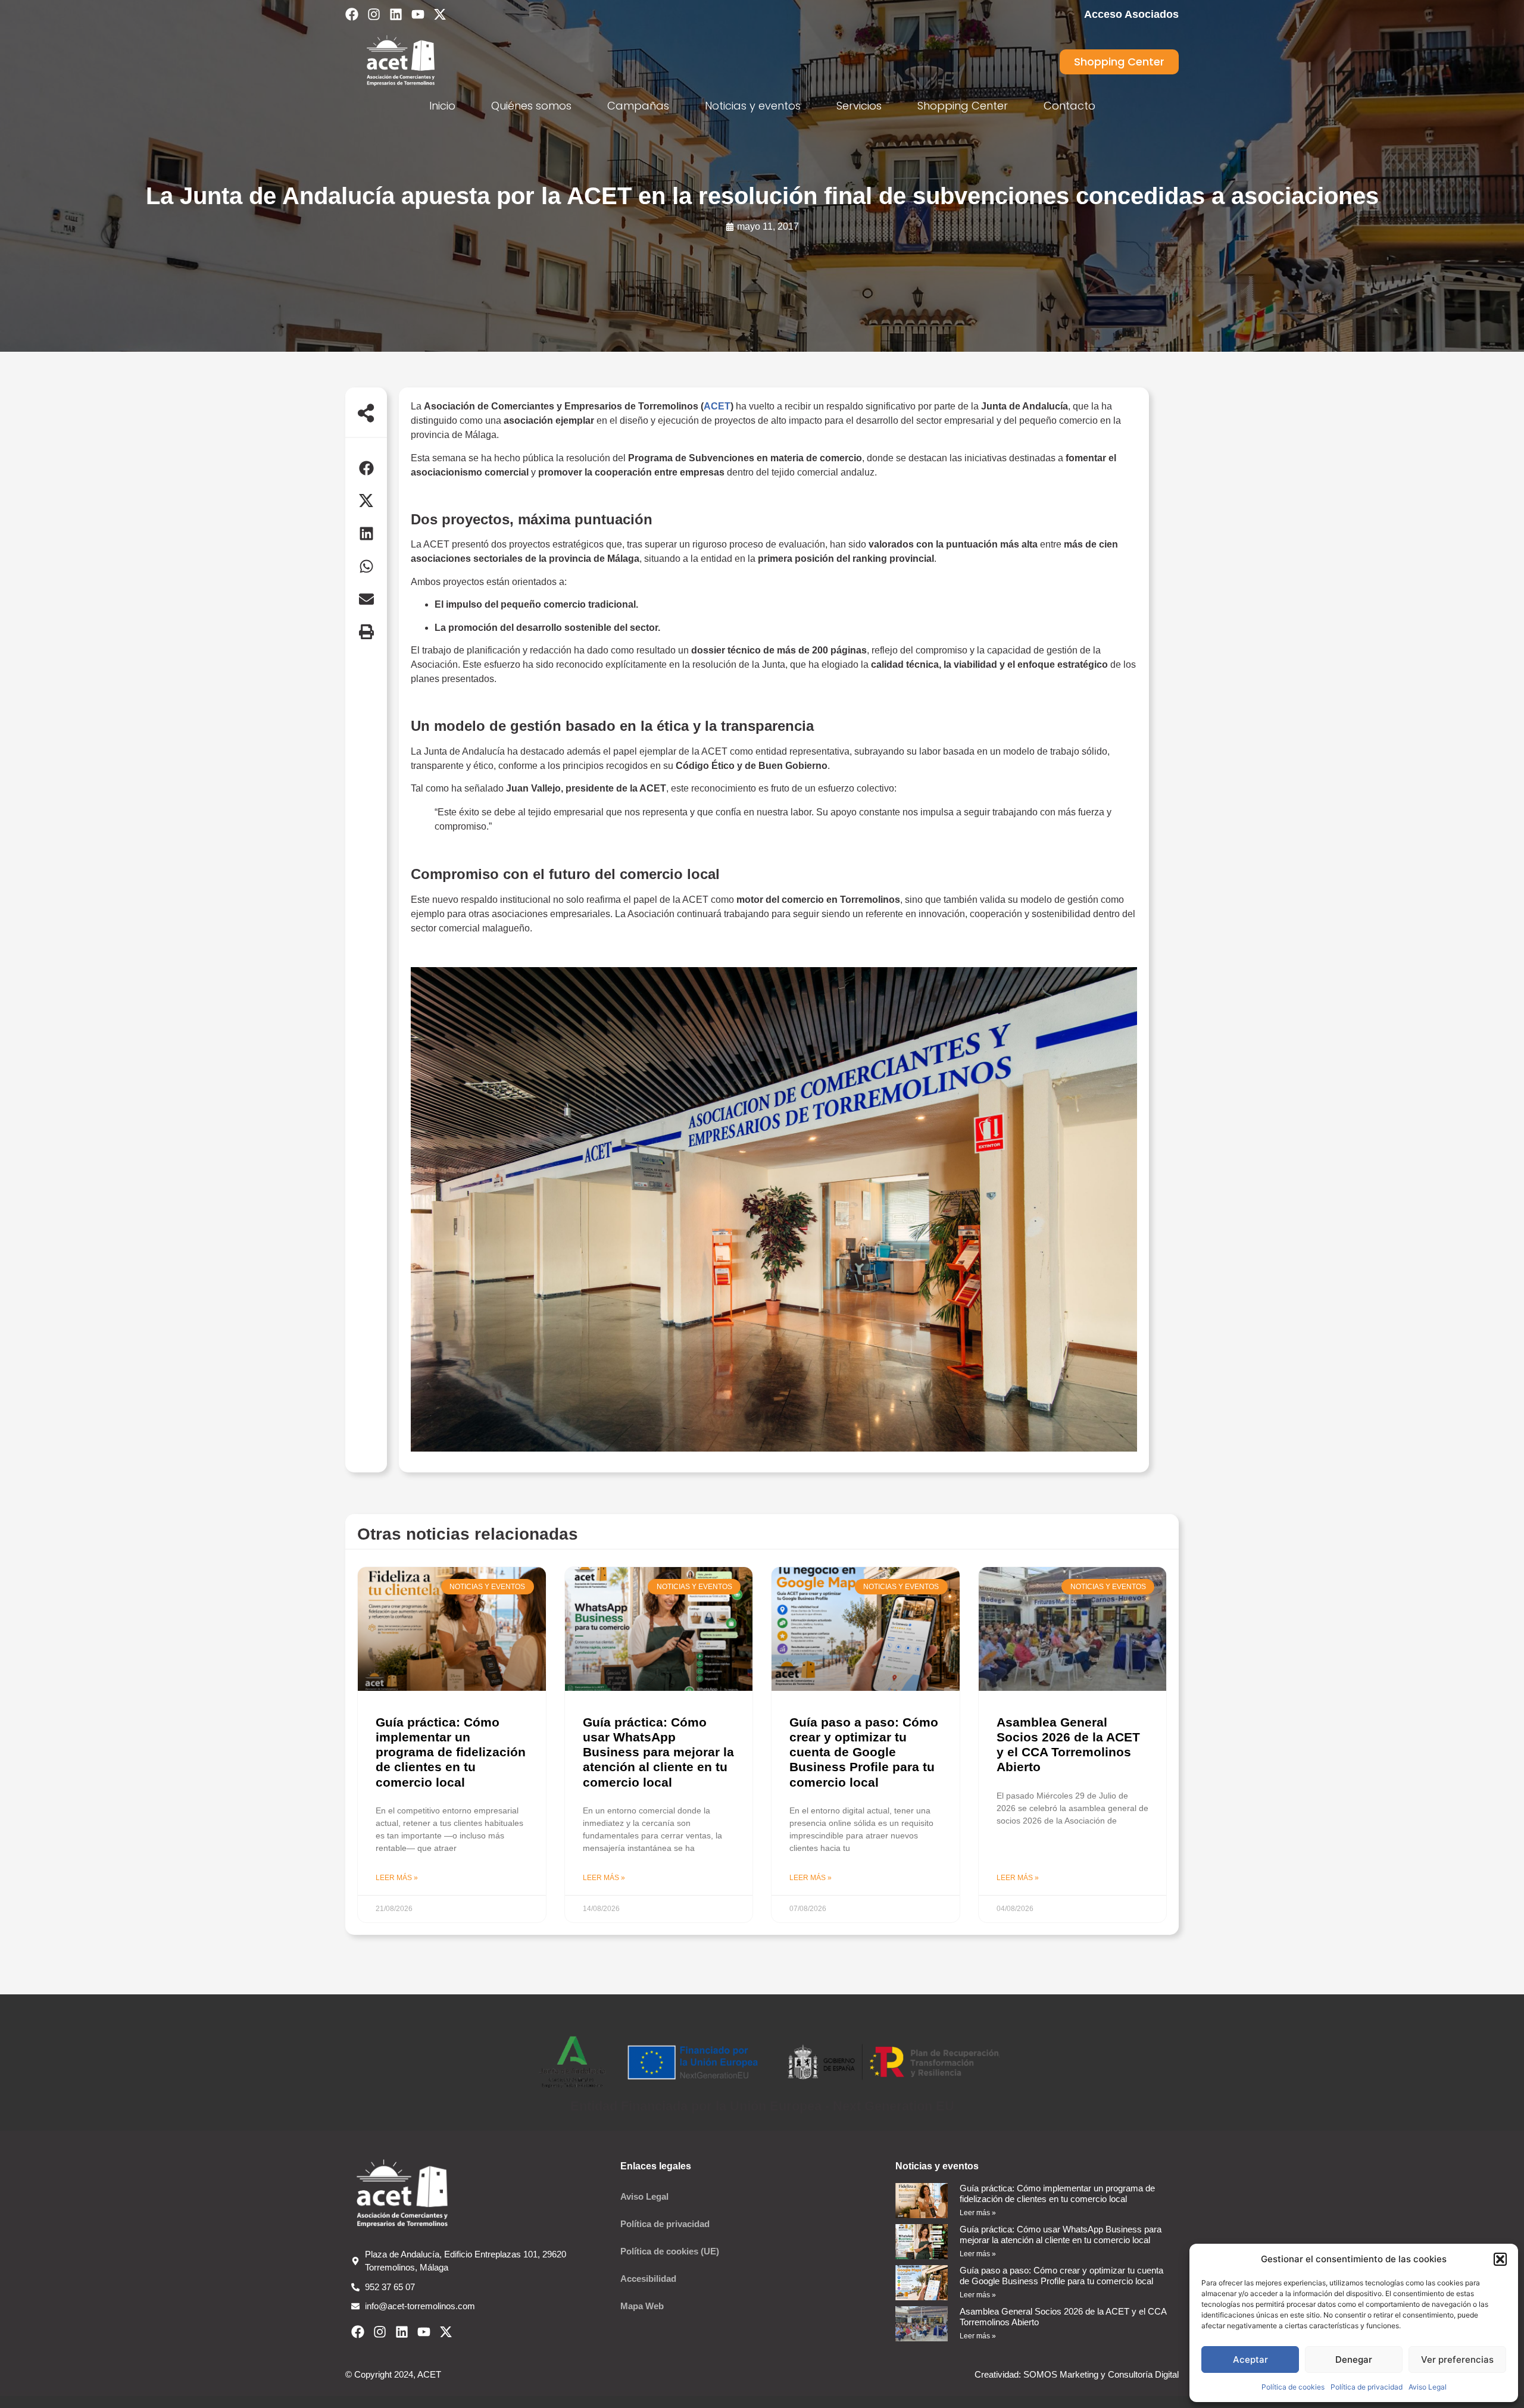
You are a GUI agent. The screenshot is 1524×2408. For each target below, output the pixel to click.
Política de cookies (1293, 2387)
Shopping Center (963, 106)
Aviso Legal (1428, 2387)
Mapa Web (642, 2306)
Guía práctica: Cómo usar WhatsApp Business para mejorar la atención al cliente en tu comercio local (658, 1752)
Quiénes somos (531, 106)
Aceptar (1250, 2359)
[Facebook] (352, 14)
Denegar (1354, 2359)
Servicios (859, 106)
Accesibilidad (648, 2279)
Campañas (638, 106)
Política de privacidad (1367, 2387)
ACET (717, 406)
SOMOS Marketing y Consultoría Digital (1100, 2374)
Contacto (1069, 106)
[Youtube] (418, 14)
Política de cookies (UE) (670, 2251)
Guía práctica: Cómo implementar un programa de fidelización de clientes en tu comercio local (451, 1752)
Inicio (442, 106)
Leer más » (397, 1878)
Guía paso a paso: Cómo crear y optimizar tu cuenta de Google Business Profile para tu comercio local (864, 1752)
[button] (1500, 2259)
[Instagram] (374, 14)
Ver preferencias (1457, 2359)
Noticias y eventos (753, 106)
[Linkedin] (396, 14)
